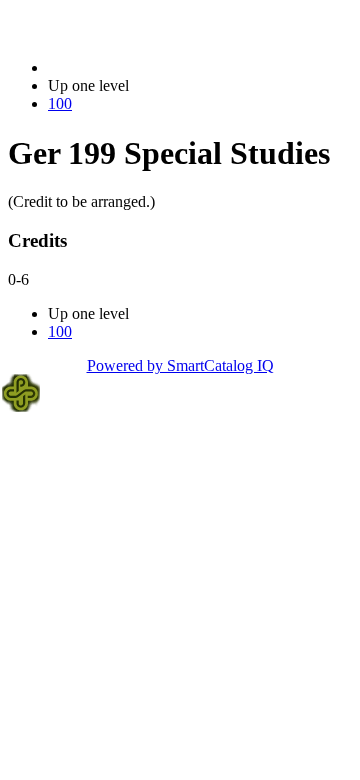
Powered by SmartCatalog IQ (180, 365)
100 (60, 103)
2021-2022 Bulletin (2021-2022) (151, 67)
